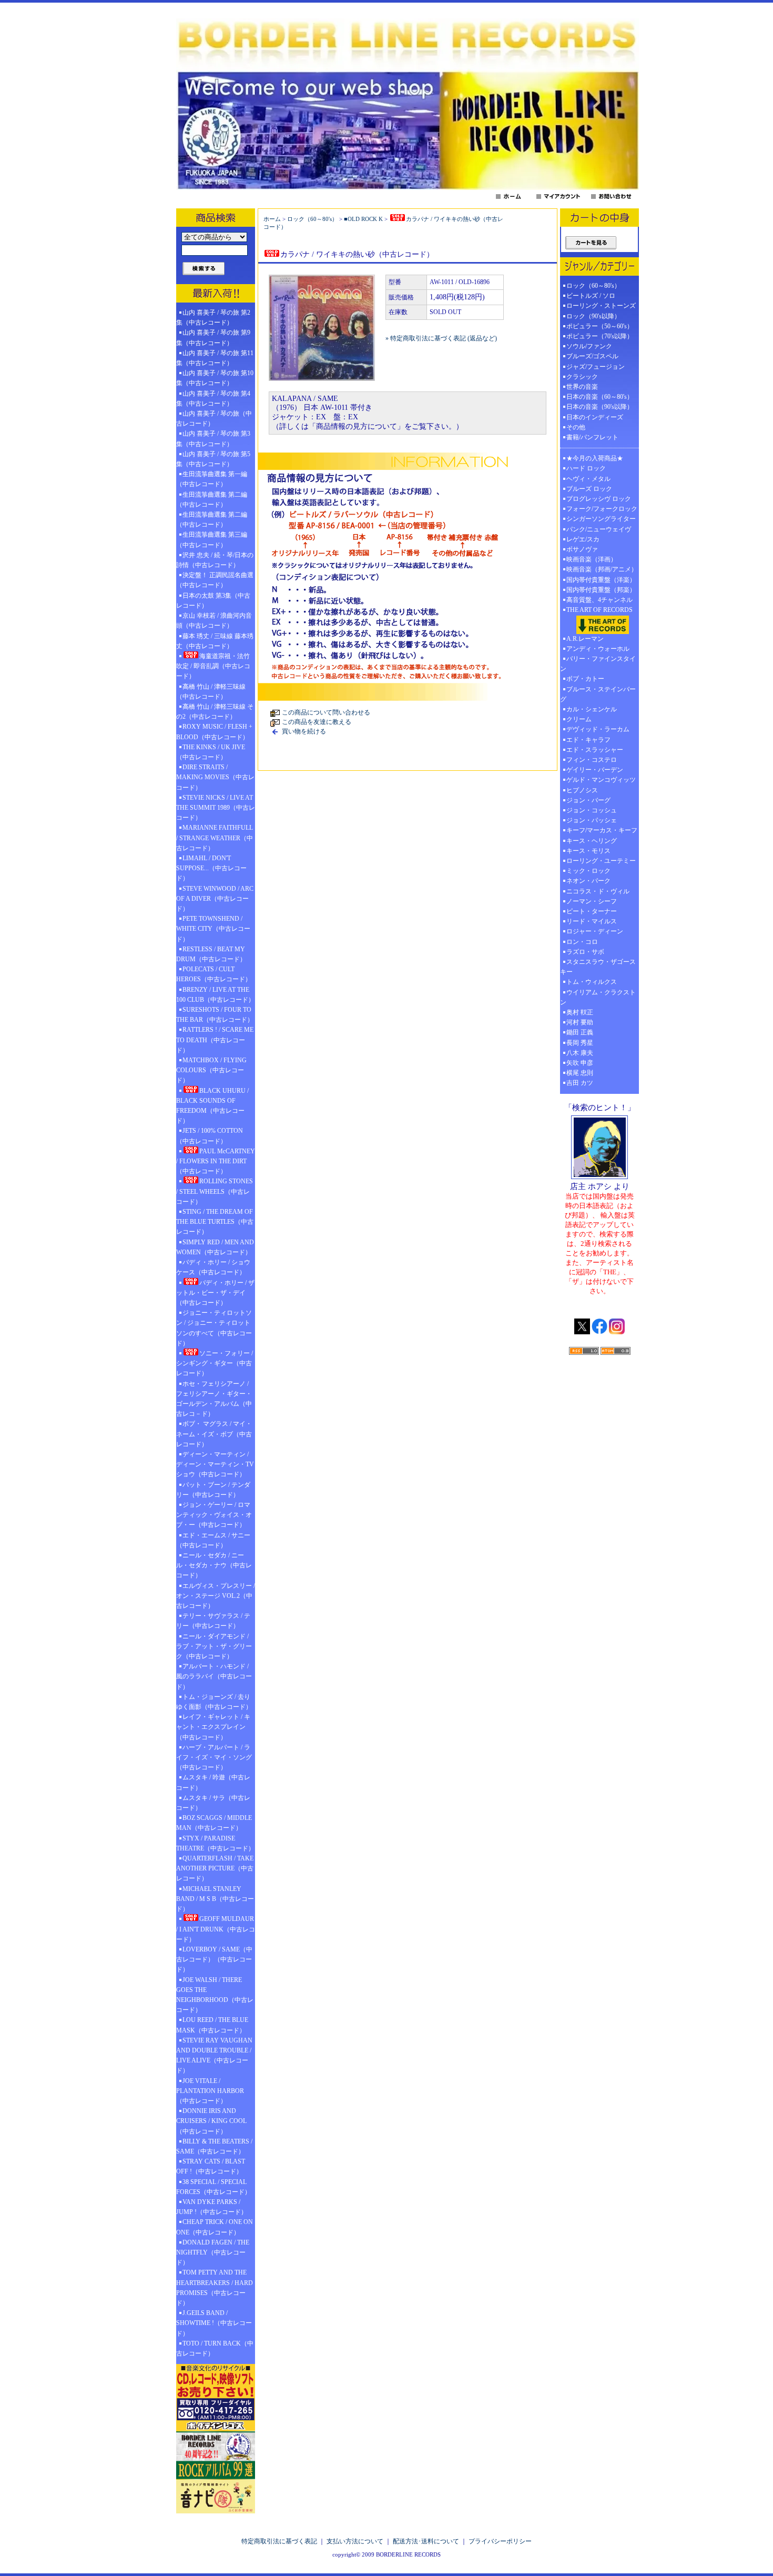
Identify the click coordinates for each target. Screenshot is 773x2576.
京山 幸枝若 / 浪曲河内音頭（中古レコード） (214, 621)
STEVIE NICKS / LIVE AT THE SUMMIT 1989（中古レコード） (216, 808)
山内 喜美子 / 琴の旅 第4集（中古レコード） (213, 399)
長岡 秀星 (580, 1043)
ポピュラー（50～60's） (600, 326)
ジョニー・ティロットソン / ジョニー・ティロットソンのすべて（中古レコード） (214, 1328)
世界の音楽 (582, 387)
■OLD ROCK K (363, 219)
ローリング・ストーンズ (601, 306)
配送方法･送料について (426, 2541)
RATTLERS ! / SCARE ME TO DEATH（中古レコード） (215, 1040)
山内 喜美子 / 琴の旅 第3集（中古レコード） (213, 439)
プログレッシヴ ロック (599, 499)
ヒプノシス (582, 790)
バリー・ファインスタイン (598, 664)
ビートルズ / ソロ (591, 296)
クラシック (582, 377)
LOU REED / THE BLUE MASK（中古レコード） (212, 2025)
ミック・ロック (588, 871)
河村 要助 (580, 1022)
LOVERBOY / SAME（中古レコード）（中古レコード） (214, 1959)
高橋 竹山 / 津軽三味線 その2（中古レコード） (215, 712)
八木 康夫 (580, 1053)
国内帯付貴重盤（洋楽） (601, 580)
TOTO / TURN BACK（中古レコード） (215, 2348)
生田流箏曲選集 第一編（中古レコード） (212, 479)
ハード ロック (586, 468)
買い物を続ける (304, 731)
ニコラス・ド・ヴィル (598, 891)
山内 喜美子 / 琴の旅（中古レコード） (214, 419)
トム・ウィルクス (592, 982)
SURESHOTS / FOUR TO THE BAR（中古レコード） (215, 1015)
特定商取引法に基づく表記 (279, 2541)
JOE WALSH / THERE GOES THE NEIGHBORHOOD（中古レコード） (215, 1995)
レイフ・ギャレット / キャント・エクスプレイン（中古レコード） (213, 1727)
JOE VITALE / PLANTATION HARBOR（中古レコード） (210, 2091)
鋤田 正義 (580, 1032)
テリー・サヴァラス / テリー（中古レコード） (213, 1621)
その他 (579, 427)
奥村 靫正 (580, 1012)
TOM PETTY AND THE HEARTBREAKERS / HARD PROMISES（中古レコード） (215, 2288)
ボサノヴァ (582, 549)
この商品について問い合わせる (326, 712)
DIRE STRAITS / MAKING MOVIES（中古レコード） (215, 777)
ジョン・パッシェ (592, 820)
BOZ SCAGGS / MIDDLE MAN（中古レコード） (214, 1823)
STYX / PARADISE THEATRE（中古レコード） (215, 1843)
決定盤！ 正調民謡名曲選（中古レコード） (215, 580)
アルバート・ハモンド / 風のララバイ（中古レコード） (214, 1676)
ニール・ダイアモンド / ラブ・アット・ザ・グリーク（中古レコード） (214, 1646)
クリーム (579, 719)
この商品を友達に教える (317, 722)
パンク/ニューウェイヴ (599, 529)
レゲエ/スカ (583, 539)
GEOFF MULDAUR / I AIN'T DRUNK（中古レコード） (216, 1929)
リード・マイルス (592, 921)
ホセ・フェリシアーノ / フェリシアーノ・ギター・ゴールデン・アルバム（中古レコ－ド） (214, 1399)
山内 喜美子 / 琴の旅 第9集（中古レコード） (213, 338)
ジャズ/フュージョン (596, 367)
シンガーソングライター (601, 519)
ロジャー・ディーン (595, 931)
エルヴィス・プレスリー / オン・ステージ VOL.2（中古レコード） (216, 1596)
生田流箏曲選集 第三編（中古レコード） (212, 540)
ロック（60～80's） (312, 219)
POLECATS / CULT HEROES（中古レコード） (214, 974)
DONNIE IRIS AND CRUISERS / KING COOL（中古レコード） (211, 2121)
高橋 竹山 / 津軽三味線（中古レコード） (211, 692)
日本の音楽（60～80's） (600, 397)
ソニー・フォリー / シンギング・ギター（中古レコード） (215, 1363)
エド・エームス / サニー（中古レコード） (213, 1540)
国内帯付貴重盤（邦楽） (601, 590)
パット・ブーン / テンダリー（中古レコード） (213, 1490)
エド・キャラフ (588, 740)
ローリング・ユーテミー (601, 861)
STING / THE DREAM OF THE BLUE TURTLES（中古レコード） (215, 1222)
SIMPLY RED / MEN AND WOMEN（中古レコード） (215, 1247)
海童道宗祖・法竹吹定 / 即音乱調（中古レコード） (213, 666)
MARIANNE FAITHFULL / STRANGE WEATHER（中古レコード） (215, 838)
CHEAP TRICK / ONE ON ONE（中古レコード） (215, 2227)
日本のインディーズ (595, 417)
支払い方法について (355, 2541)
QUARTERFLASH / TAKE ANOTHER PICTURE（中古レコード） (215, 1868)
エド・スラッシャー (595, 750)
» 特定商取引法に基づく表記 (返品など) (441, 338)
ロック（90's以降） (597, 316)
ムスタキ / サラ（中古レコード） (213, 1803)
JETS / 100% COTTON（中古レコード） (210, 1136)
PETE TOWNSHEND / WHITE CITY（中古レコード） (213, 929)
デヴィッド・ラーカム (598, 729)
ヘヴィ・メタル (588, 479)
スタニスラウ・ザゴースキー (598, 967)
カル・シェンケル (592, 709)
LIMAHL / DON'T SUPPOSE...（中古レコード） (211, 868)
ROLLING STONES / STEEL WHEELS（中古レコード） (215, 1191)
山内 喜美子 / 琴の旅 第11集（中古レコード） (215, 358)
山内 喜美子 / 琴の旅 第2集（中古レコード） (213, 318)
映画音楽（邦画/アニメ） (602, 569)
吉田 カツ (580, 1083)
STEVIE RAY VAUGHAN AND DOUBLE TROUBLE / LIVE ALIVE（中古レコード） (214, 2056)
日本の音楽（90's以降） (600, 407)
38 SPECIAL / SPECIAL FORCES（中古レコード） (213, 2187)
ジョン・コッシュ (592, 810)
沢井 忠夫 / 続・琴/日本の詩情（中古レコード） (215, 560)
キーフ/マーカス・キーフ (602, 830)
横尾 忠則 (580, 1073)
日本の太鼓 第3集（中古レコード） (213, 601)
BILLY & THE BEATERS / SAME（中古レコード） (214, 2146)
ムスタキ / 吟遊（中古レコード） (213, 1782)
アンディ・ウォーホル (598, 649)
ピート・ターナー (592, 911)
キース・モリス (588, 851)
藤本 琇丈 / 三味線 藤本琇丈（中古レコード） (215, 641)
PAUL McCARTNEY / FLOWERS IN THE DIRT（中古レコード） (216, 1161)
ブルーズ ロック (589, 489)
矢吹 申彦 (580, 1063)
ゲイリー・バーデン (595, 770)
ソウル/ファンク (592, 346)
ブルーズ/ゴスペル (592, 356)
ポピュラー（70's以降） (600, 336)
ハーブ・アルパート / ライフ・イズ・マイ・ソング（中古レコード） (214, 1757)
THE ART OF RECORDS (599, 610)
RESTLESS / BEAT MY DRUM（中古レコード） (211, 954)
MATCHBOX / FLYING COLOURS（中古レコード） (211, 1070)
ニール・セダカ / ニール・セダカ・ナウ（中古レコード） (214, 1565)
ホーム (272, 219)
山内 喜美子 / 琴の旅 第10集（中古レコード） (215, 378)
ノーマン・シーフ (592, 901)
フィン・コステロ (592, 760)
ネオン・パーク (588, 881)
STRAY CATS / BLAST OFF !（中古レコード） (211, 2166)
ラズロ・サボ (585, 952)
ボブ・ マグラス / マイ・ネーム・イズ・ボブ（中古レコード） (214, 1434)
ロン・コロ (582, 942)
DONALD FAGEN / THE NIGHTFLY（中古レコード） (213, 2252)
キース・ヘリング (592, 841)
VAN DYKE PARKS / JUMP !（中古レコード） (212, 2207)
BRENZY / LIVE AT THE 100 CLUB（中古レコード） (215, 995)
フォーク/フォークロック (602, 509)
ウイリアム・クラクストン (598, 997)
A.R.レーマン (585, 639)
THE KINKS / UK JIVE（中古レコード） (211, 752)
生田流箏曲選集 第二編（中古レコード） (212, 500)
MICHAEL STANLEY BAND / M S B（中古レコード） (215, 1899)
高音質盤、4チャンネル (599, 600)
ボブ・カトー (585, 679)
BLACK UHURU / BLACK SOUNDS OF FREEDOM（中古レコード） (212, 1106)
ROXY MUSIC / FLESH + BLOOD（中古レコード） (214, 732)
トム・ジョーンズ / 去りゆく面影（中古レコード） (214, 1702)
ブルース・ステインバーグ (598, 694)
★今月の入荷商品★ (595, 458)
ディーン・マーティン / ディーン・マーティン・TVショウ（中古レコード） (215, 1464)
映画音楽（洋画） (592, 559)
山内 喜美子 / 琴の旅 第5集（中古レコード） (213, 459)
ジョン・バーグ (588, 800)
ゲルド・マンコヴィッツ (601, 780)
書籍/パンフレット (592, 437)
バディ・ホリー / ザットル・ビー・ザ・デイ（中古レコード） (215, 1293)
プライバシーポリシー (500, 2541)
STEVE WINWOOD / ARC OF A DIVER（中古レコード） (215, 899)
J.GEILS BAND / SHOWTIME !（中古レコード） (214, 2323)
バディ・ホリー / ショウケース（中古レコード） (213, 1267)
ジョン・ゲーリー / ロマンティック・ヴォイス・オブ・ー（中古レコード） (214, 1515)
